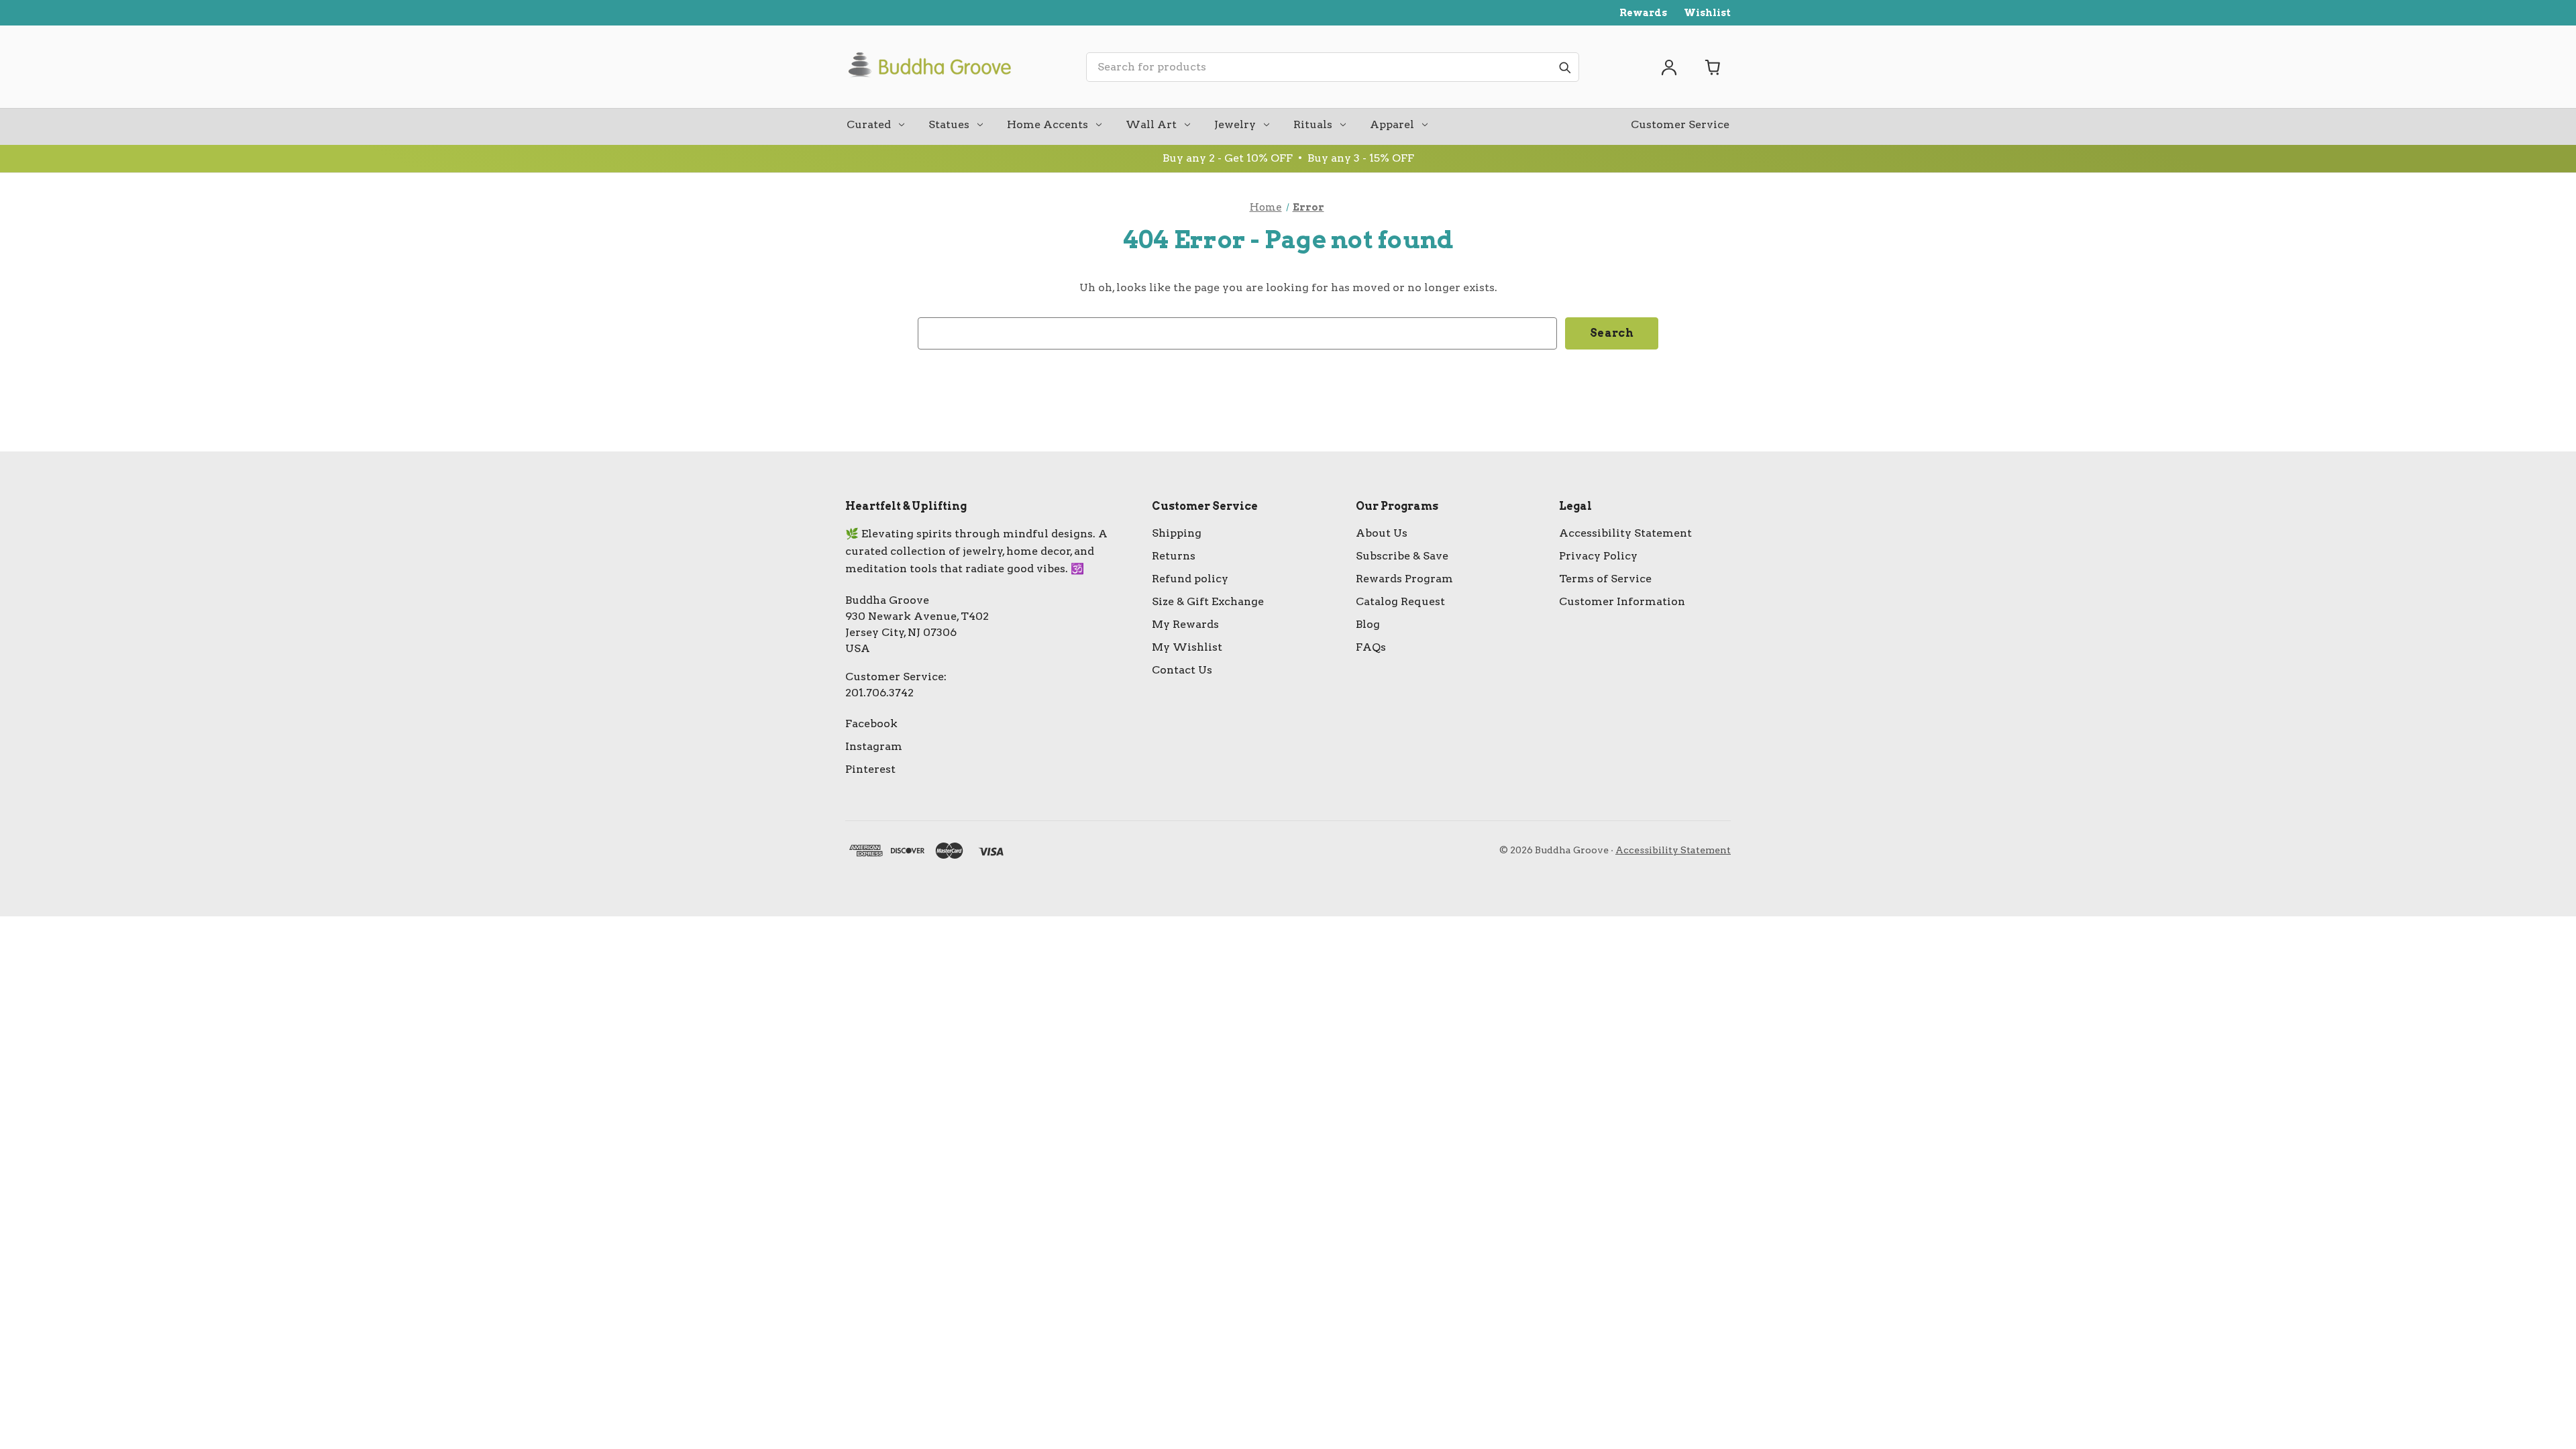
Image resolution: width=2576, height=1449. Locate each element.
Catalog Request (1400, 601)
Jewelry (1235, 124)
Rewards (1643, 13)
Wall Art (1151, 124)
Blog (1368, 624)
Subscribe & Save (1402, 556)
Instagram (874, 746)
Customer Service (1680, 124)
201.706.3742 (879, 693)
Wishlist (1707, 13)
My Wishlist (1187, 647)
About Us (1382, 533)
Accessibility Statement (1625, 533)
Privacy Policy (1598, 556)
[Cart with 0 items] (1713, 67)
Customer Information (1622, 601)
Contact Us (1182, 670)
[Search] (1564, 67)
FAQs (1371, 647)
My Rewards (1185, 624)
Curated (869, 124)
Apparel (1392, 124)
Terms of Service (1605, 579)
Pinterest (870, 769)
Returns (1174, 556)
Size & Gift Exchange (1208, 601)
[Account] (1669, 67)
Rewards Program (1404, 579)
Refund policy (1190, 579)
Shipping (1177, 533)
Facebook (871, 723)
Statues (949, 124)
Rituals (1313, 124)
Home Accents (1048, 124)
